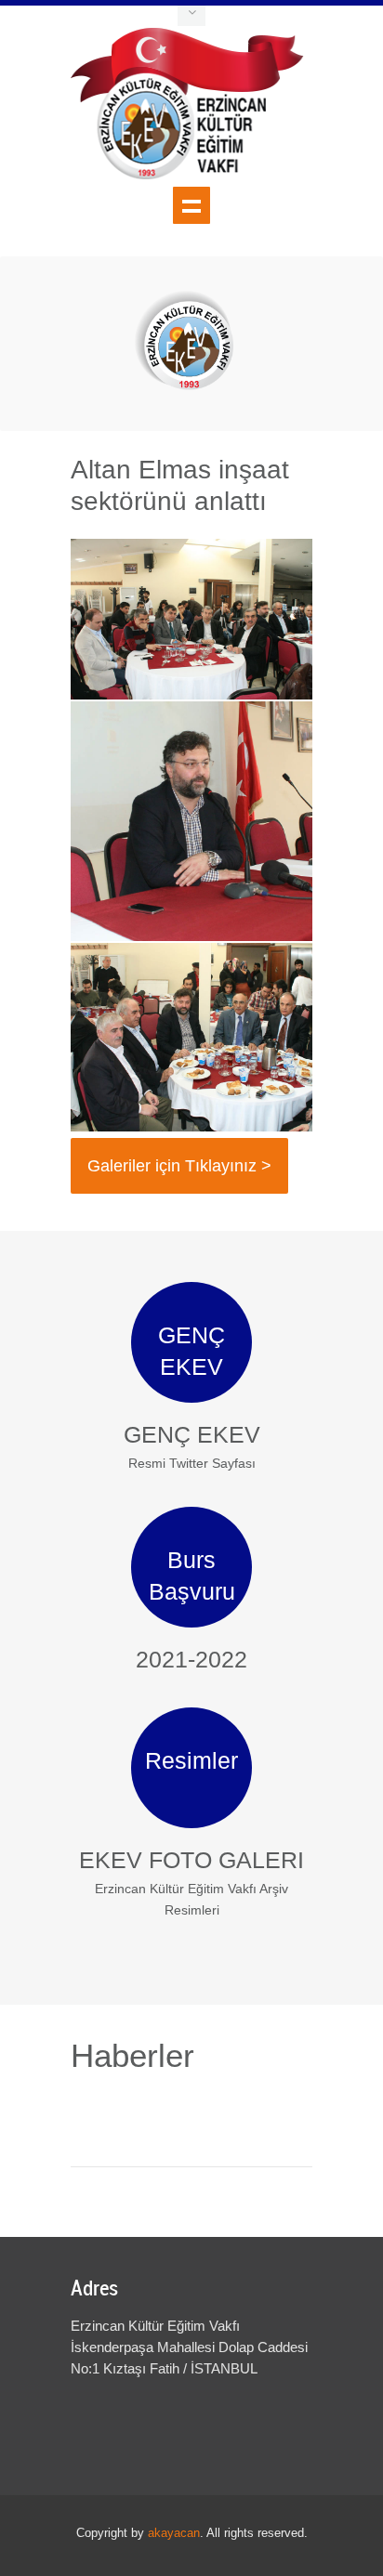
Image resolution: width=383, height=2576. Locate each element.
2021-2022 (191, 1659)
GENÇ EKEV (192, 1434)
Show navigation (191, 205)
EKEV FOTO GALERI (191, 1860)
